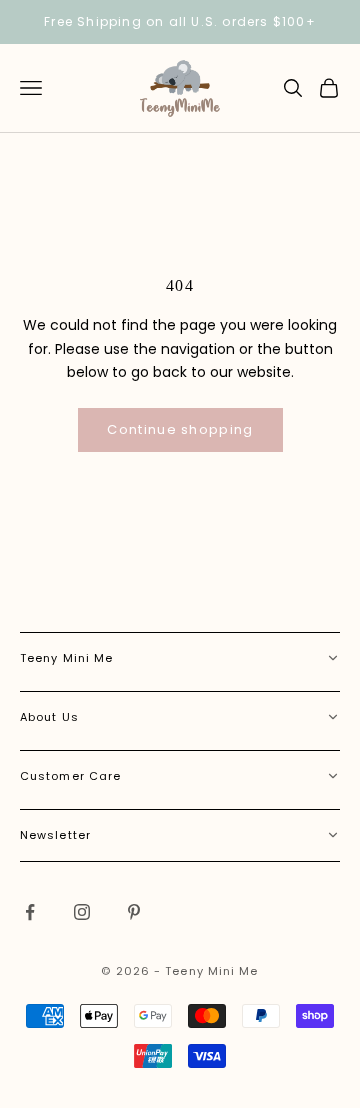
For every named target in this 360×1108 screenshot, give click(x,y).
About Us (49, 717)
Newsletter (55, 835)
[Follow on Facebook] (30, 912)
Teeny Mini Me (66, 658)
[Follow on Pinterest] (134, 912)
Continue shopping (180, 429)
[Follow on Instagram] (82, 912)
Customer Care (70, 776)
